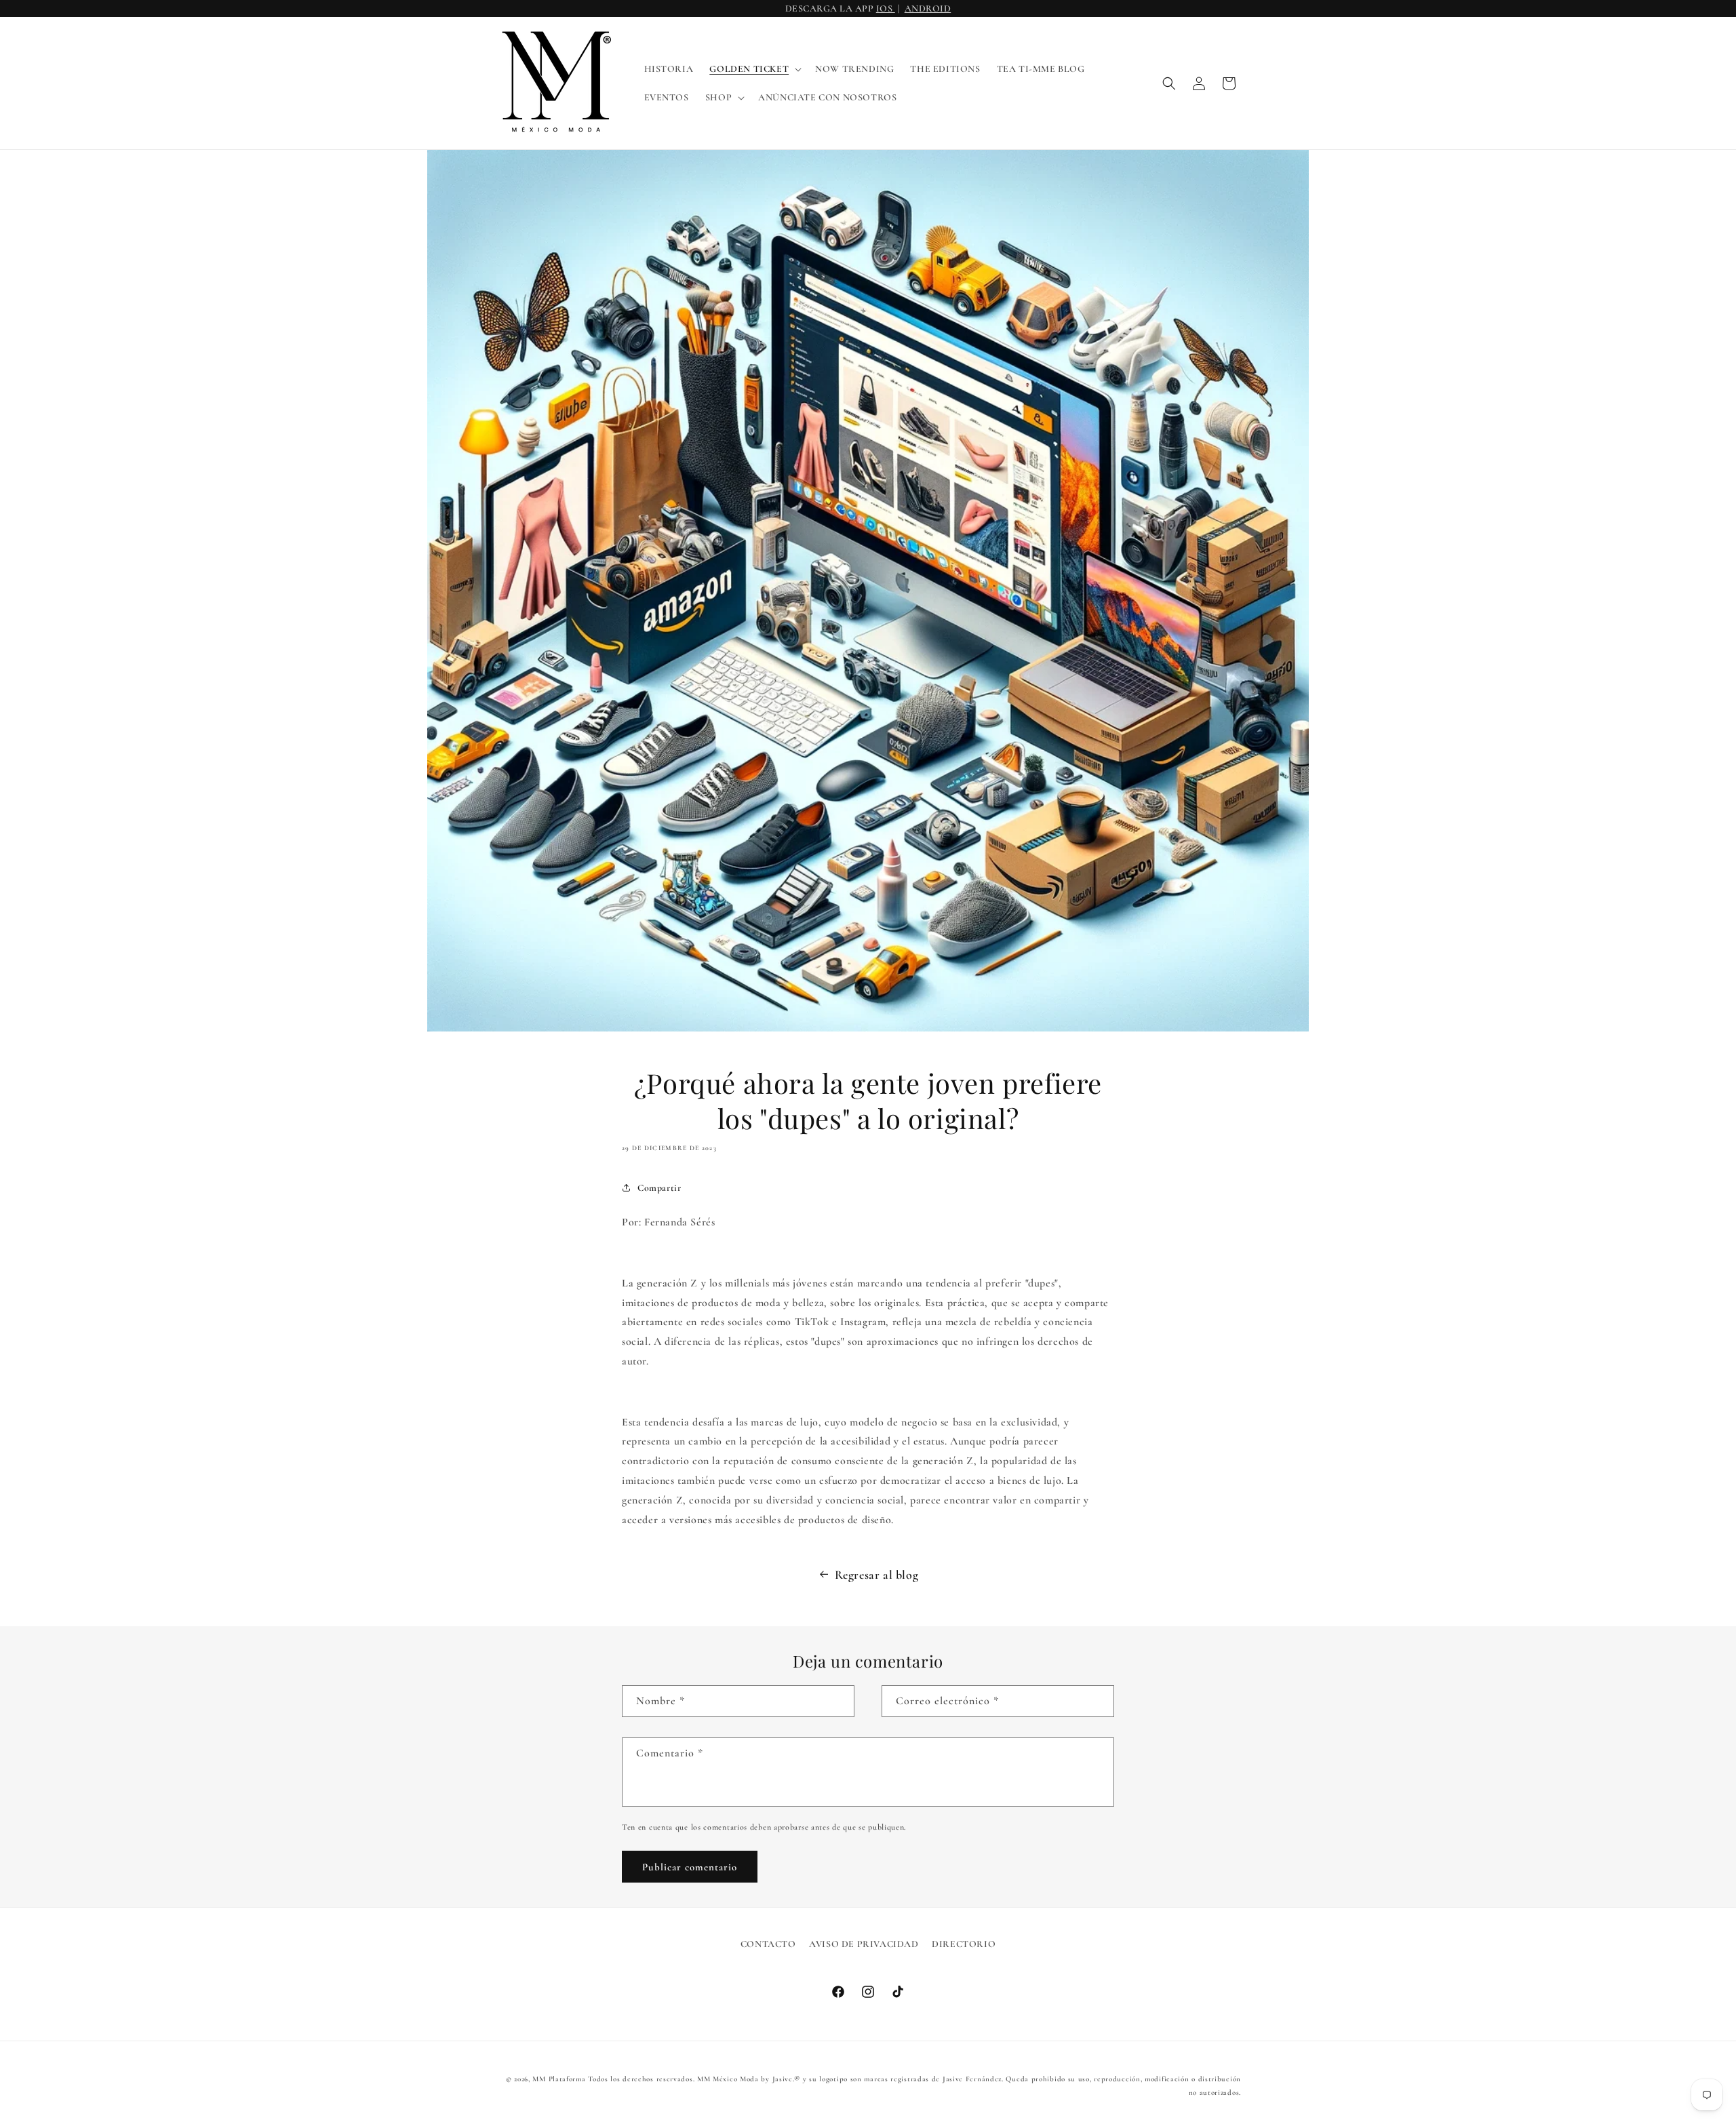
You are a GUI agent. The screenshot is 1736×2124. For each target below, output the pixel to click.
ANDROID (928, 8)
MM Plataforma (559, 2079)
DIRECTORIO (964, 1944)
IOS (886, 8)
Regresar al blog (877, 1575)
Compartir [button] (659, 1188)
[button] (754, 69)
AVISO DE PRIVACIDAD (864, 1944)
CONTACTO (768, 1944)
